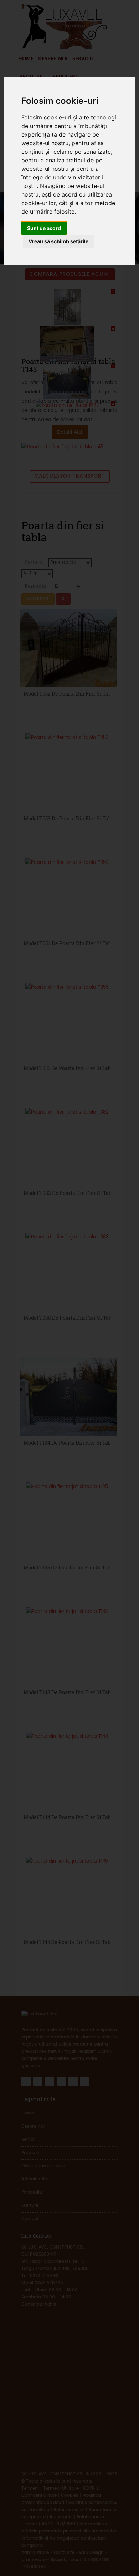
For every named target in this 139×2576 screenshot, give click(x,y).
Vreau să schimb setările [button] (58, 241)
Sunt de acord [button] (44, 228)
